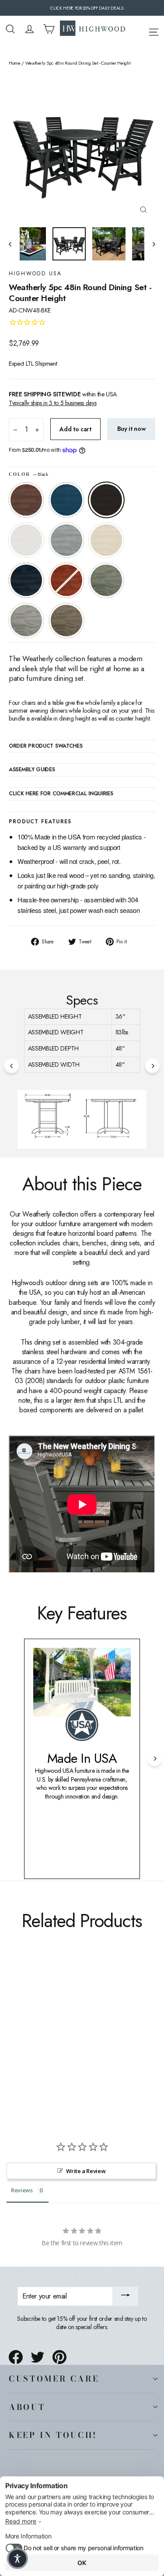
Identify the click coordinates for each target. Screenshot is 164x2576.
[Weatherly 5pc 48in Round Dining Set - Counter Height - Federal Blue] (71, 2035)
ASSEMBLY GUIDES (32, 770)
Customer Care (54, 2378)
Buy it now (131, 429)
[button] (17, 2559)
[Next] (152, 1066)
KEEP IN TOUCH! (53, 2435)
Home (15, 63)
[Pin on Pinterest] (59, 2357)
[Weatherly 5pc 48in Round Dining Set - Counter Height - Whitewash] (62, 2035)
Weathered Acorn (26, 500)
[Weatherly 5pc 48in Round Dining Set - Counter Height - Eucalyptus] (91, 2035)
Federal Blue (26, 580)
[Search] (10, 29)
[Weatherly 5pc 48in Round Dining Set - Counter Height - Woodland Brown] (14, 2042)
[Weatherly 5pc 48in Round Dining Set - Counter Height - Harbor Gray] (100, 2035)
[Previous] (12, 1066)
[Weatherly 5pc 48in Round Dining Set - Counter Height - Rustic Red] (81, 2035)
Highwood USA (35, 274)
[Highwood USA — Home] (93, 29)
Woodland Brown (66, 621)
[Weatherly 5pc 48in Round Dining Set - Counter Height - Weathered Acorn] (14, 2035)
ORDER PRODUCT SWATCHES (45, 746)
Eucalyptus (106, 580)
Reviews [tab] (22, 2190)
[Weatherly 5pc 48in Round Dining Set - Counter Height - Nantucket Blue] (23, 2035)
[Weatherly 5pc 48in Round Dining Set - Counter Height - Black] (33, 2035)
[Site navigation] (154, 31)
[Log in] (30, 29)
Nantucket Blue (66, 500)
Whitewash (106, 540)
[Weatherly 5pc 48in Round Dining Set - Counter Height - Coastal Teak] (52, 2035)
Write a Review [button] (86, 2171)
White (26, 540)
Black (106, 500)
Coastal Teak (66, 540)
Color (28, 475)
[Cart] (49, 29)
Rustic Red (66, 580)
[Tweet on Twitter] (38, 2357)
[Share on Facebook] (16, 2357)
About (27, 2407)
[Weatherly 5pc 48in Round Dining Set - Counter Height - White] (42, 2035)
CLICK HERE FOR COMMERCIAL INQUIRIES (61, 794)
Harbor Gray (26, 621)
